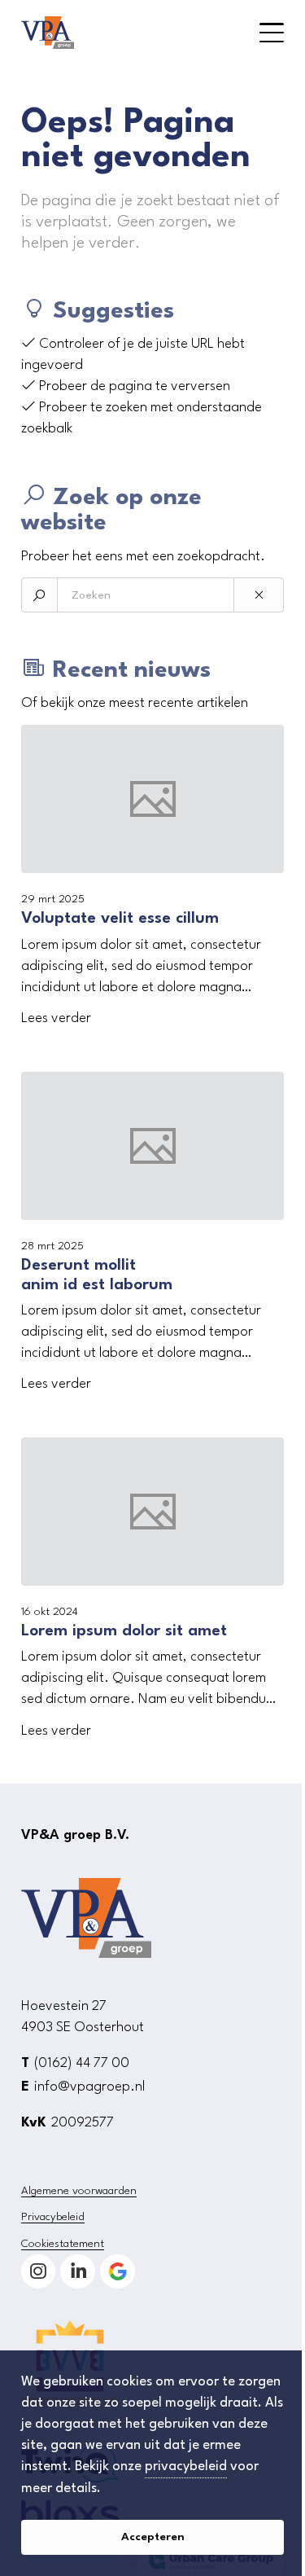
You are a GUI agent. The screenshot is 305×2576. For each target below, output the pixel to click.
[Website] (120, 33)
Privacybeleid (53, 2217)
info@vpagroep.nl (89, 2087)
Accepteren (153, 2537)
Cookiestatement (63, 2244)
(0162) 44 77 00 (82, 2063)
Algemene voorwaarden (79, 2191)
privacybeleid (186, 2466)
